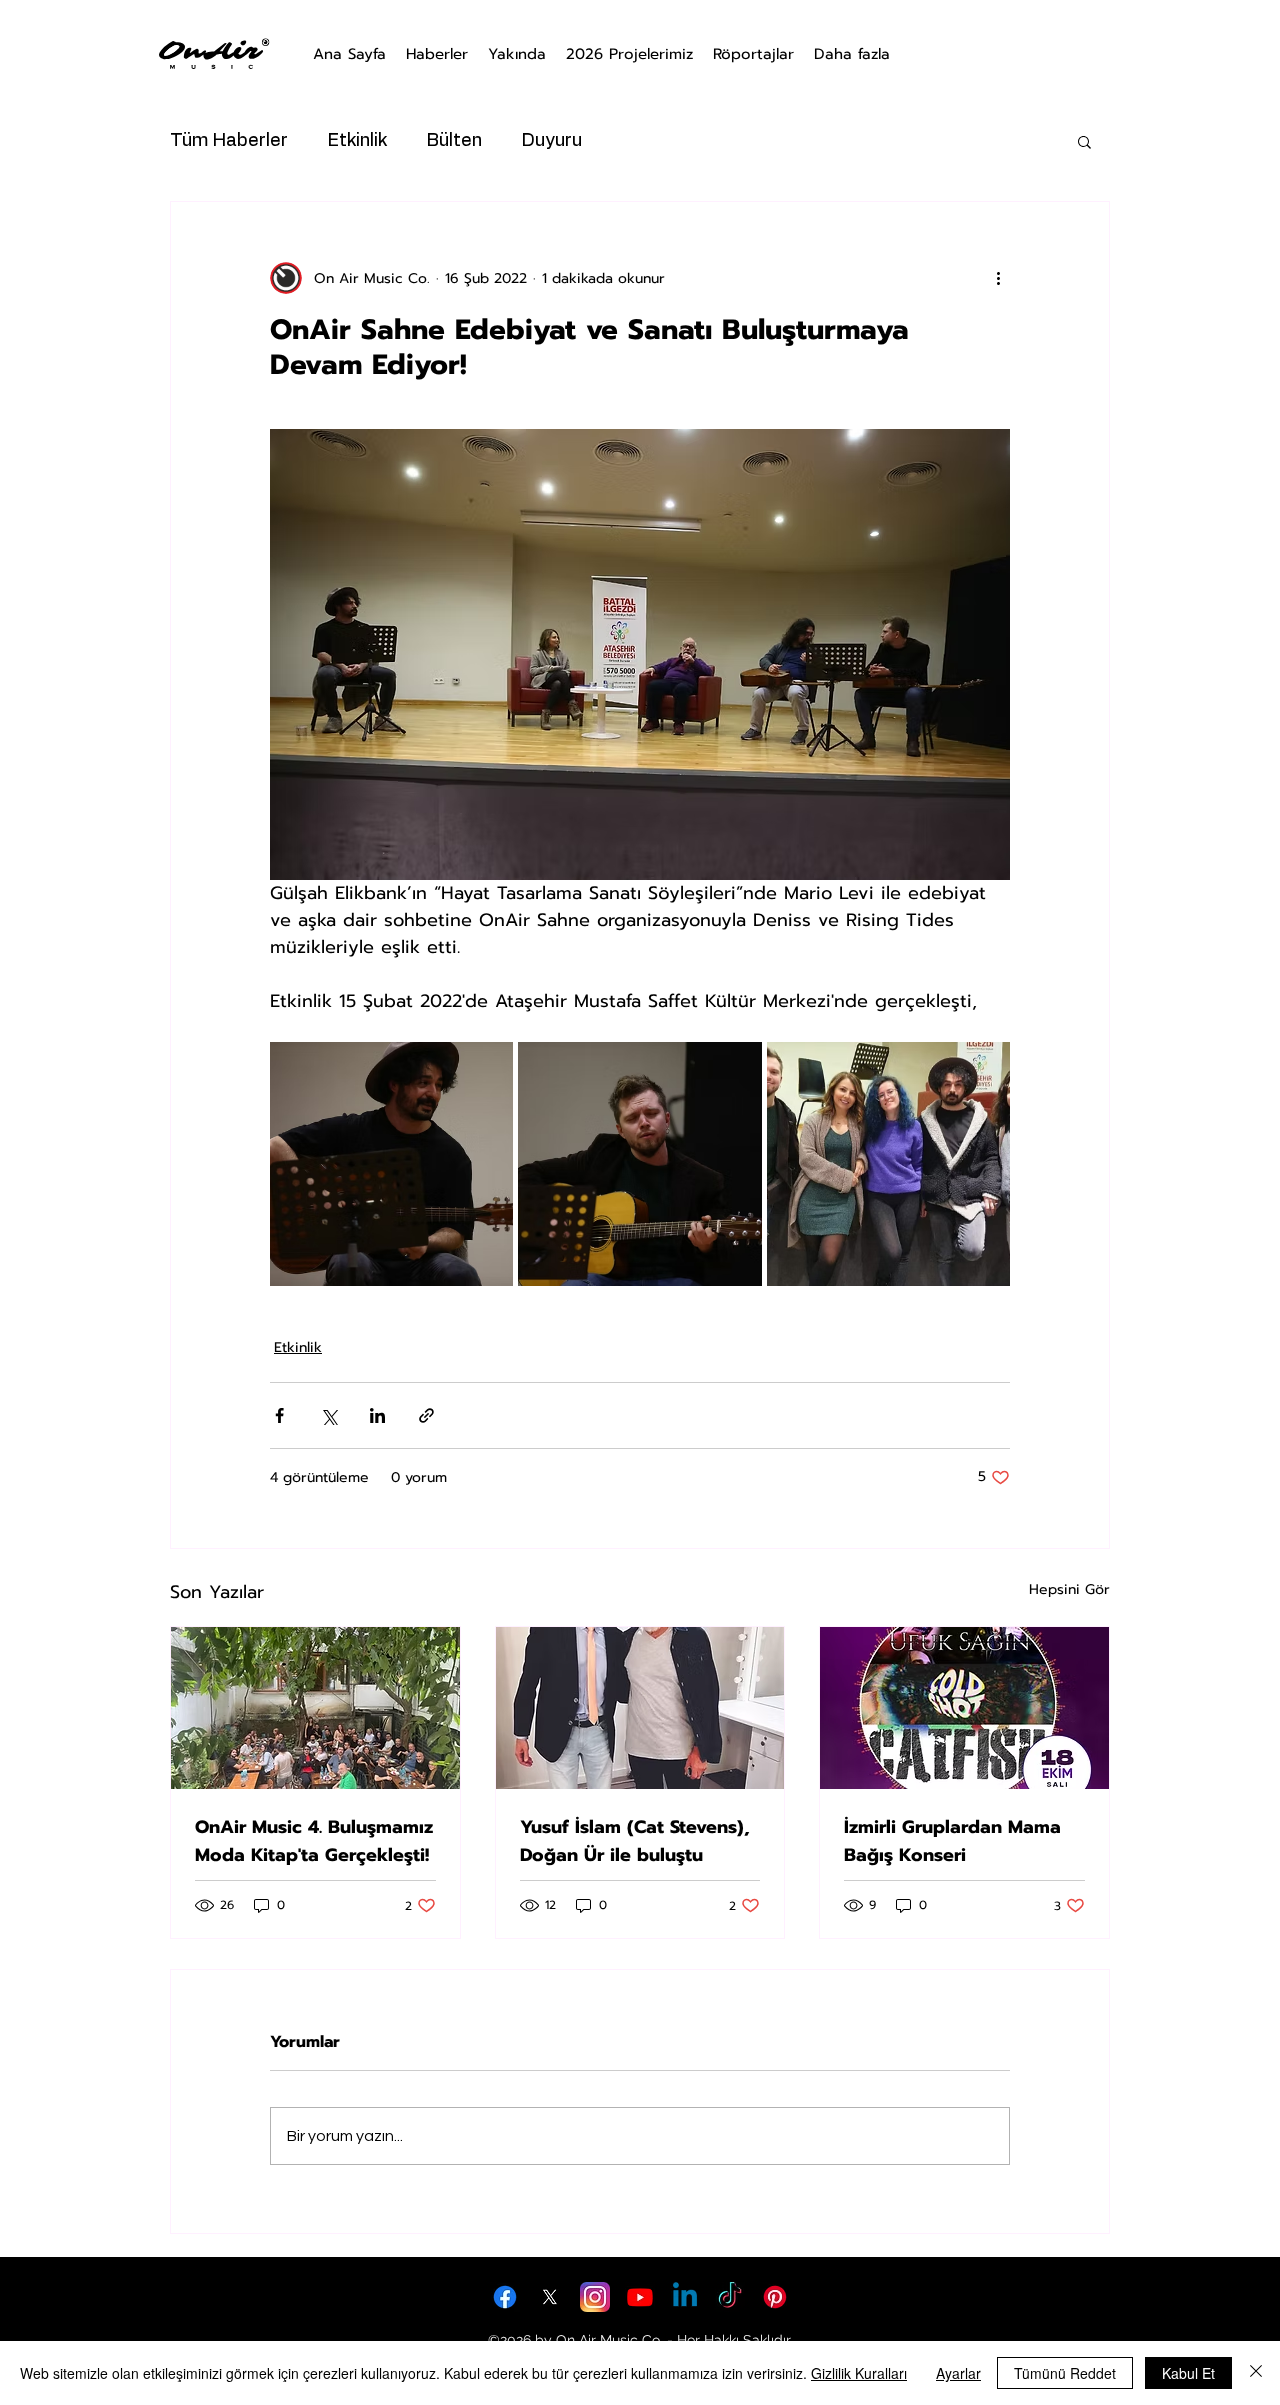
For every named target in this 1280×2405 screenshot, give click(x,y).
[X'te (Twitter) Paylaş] (328, 1415)
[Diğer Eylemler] (998, 278)
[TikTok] (730, 2297)
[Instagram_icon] (595, 2297)
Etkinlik (357, 141)
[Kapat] (1256, 2373)
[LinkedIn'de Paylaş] (377, 1415)
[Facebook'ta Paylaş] (279, 1415)
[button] (1084, 141)
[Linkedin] (685, 2297)
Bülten (454, 141)
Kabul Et (1188, 2373)
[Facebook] (505, 2297)
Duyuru (552, 141)
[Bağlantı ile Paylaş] (426, 1415)
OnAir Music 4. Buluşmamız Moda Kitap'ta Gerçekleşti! (314, 1841)
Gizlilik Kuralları (859, 2373)
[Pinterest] (775, 2297)
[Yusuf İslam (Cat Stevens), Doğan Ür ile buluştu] (640, 1708)
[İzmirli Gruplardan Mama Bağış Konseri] (964, 1708)
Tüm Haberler (229, 141)
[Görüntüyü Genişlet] (391, 1163)
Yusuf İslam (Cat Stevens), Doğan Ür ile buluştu (635, 1841)
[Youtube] (640, 2297)
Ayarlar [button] (958, 2373)
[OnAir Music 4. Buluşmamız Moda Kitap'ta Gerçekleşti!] (315, 1708)
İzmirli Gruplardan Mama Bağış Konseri (952, 1841)
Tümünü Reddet (1065, 2373)
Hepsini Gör (1069, 1589)
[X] (550, 2297)
